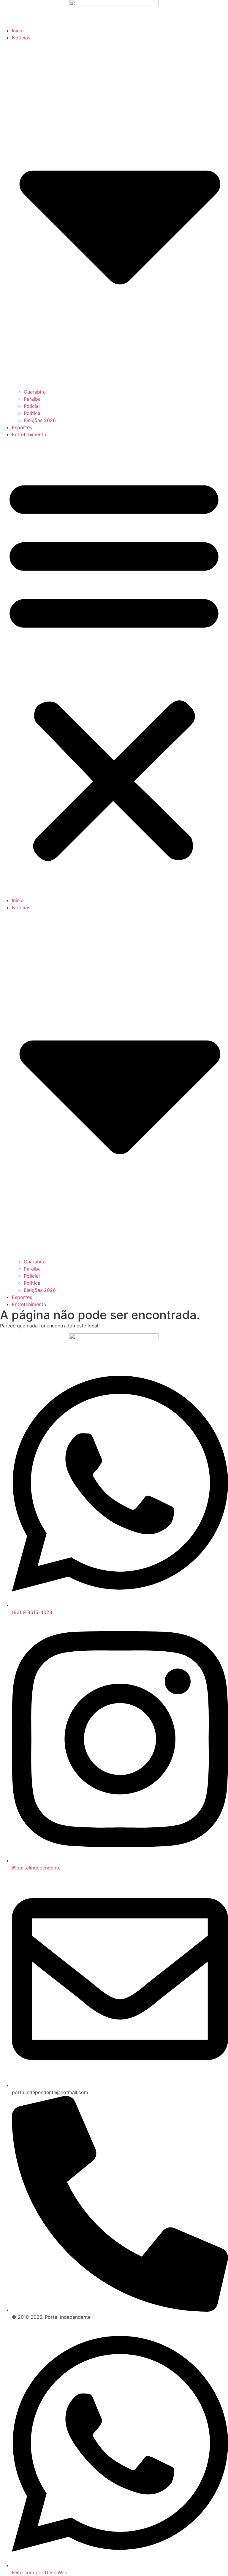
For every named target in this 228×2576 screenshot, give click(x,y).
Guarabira (35, 392)
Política (32, 413)
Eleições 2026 (40, 420)
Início (18, 31)
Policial (32, 406)
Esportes (22, 427)
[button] (114, 667)
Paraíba (32, 399)
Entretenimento (29, 434)
